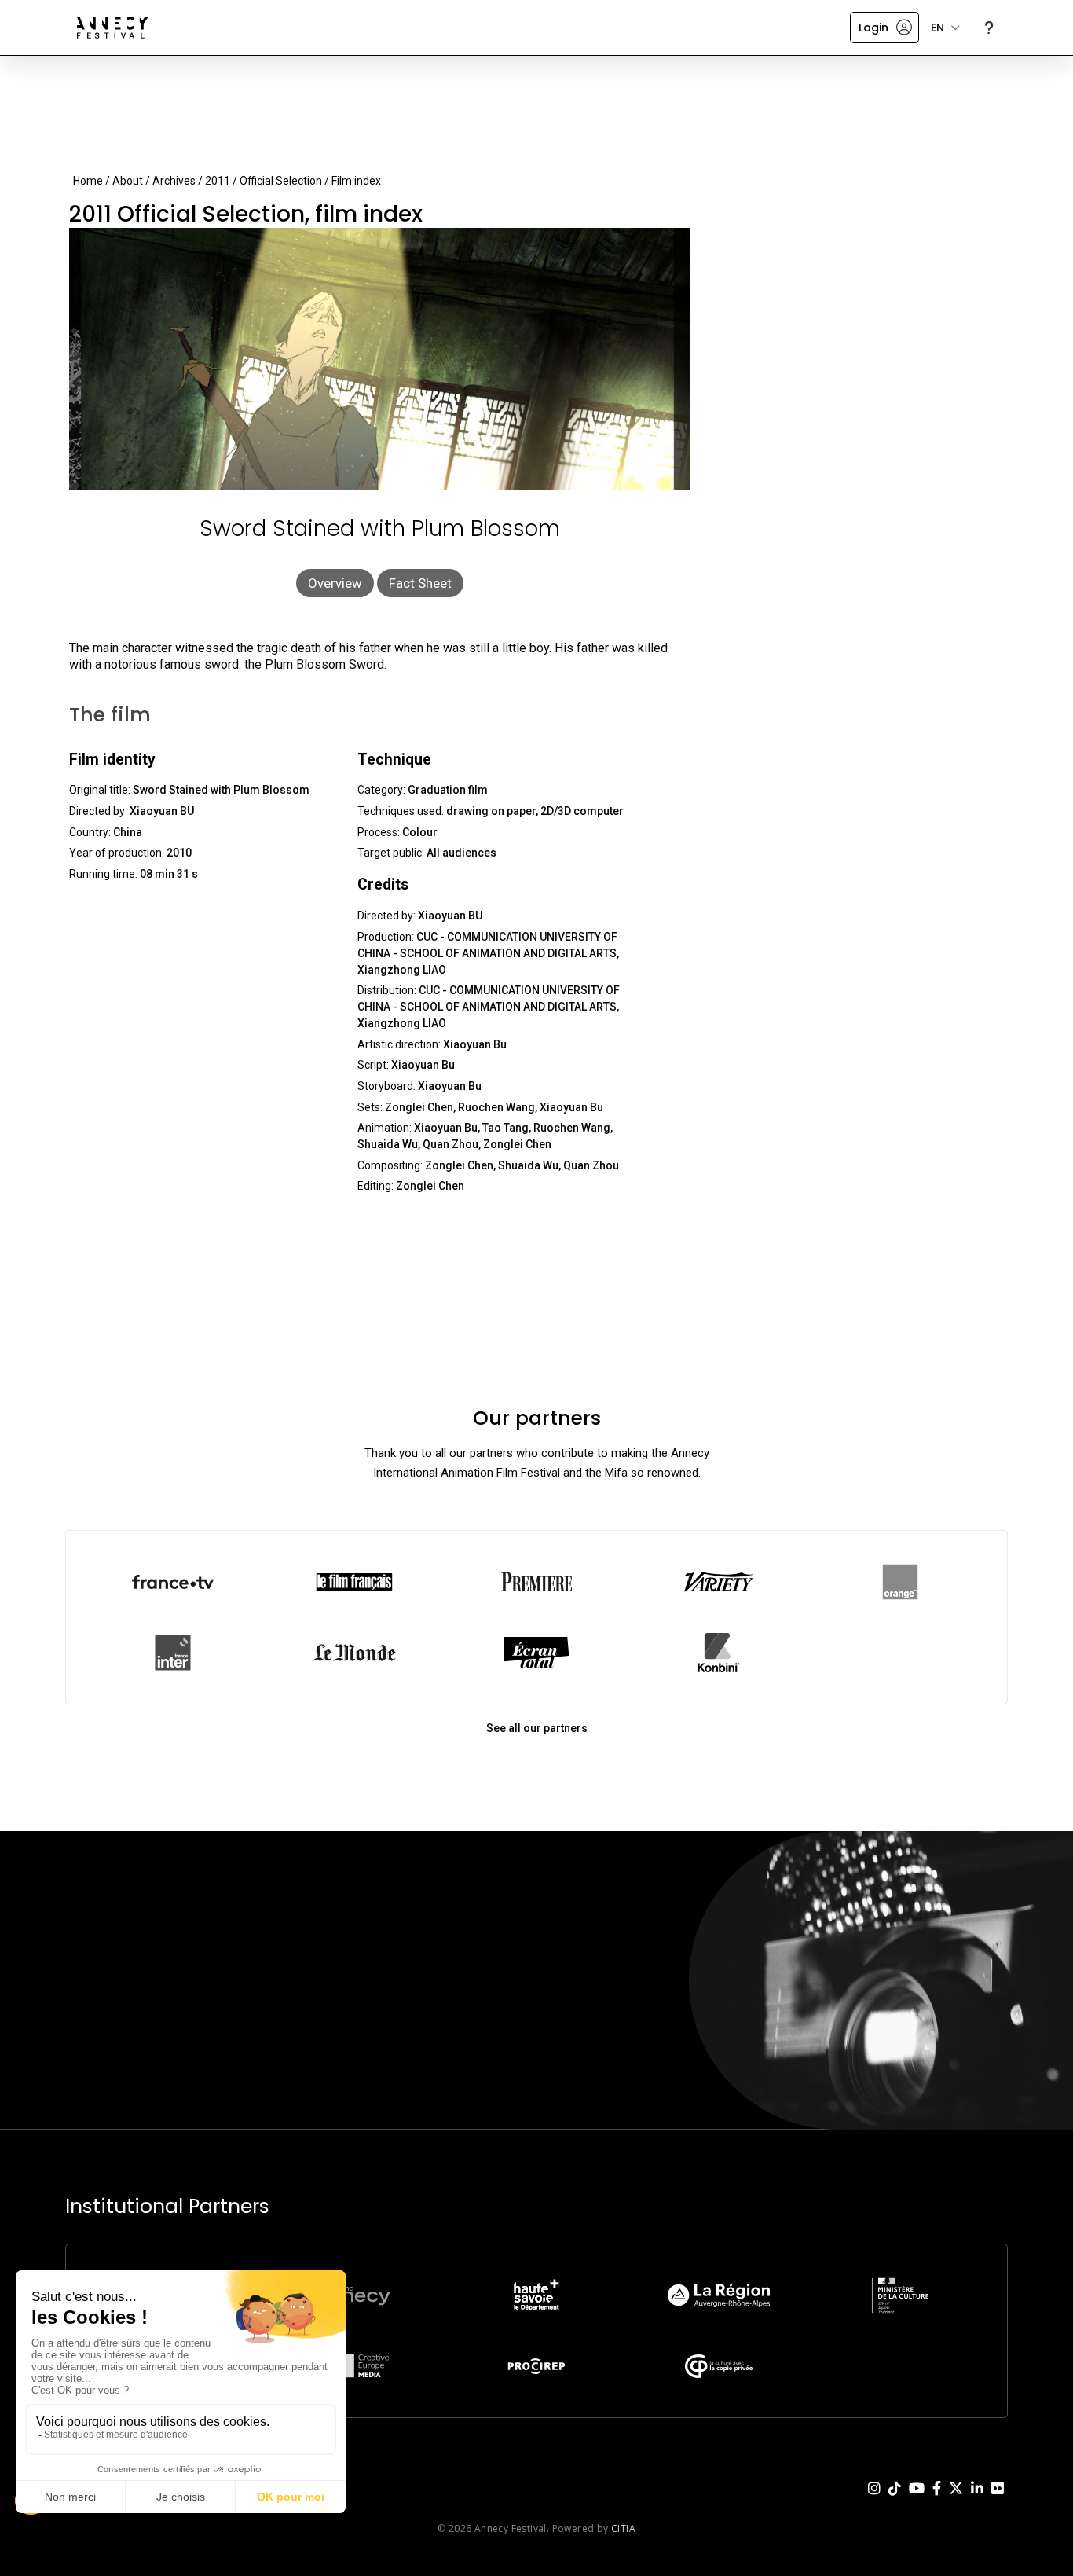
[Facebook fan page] (937, 2501)
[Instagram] (874, 2501)
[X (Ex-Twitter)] (956, 2501)
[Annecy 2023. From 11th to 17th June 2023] (113, 28)
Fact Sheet (420, 583)
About (128, 181)
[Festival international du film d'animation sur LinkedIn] (977, 2501)
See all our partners (537, 1728)
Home (88, 181)
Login (873, 28)
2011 (218, 181)
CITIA (623, 2528)
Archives (174, 181)
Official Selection (281, 181)
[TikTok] (895, 2501)
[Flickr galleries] (998, 2501)
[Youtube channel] (917, 2501)
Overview (335, 583)
